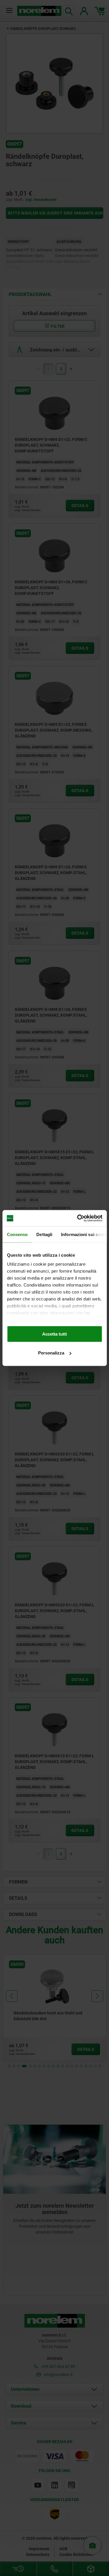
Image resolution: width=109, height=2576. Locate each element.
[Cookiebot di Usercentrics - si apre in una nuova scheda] (78, 1218)
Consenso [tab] (17, 1234)
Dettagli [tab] (44, 1234)
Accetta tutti (54, 1334)
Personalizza (51, 1353)
